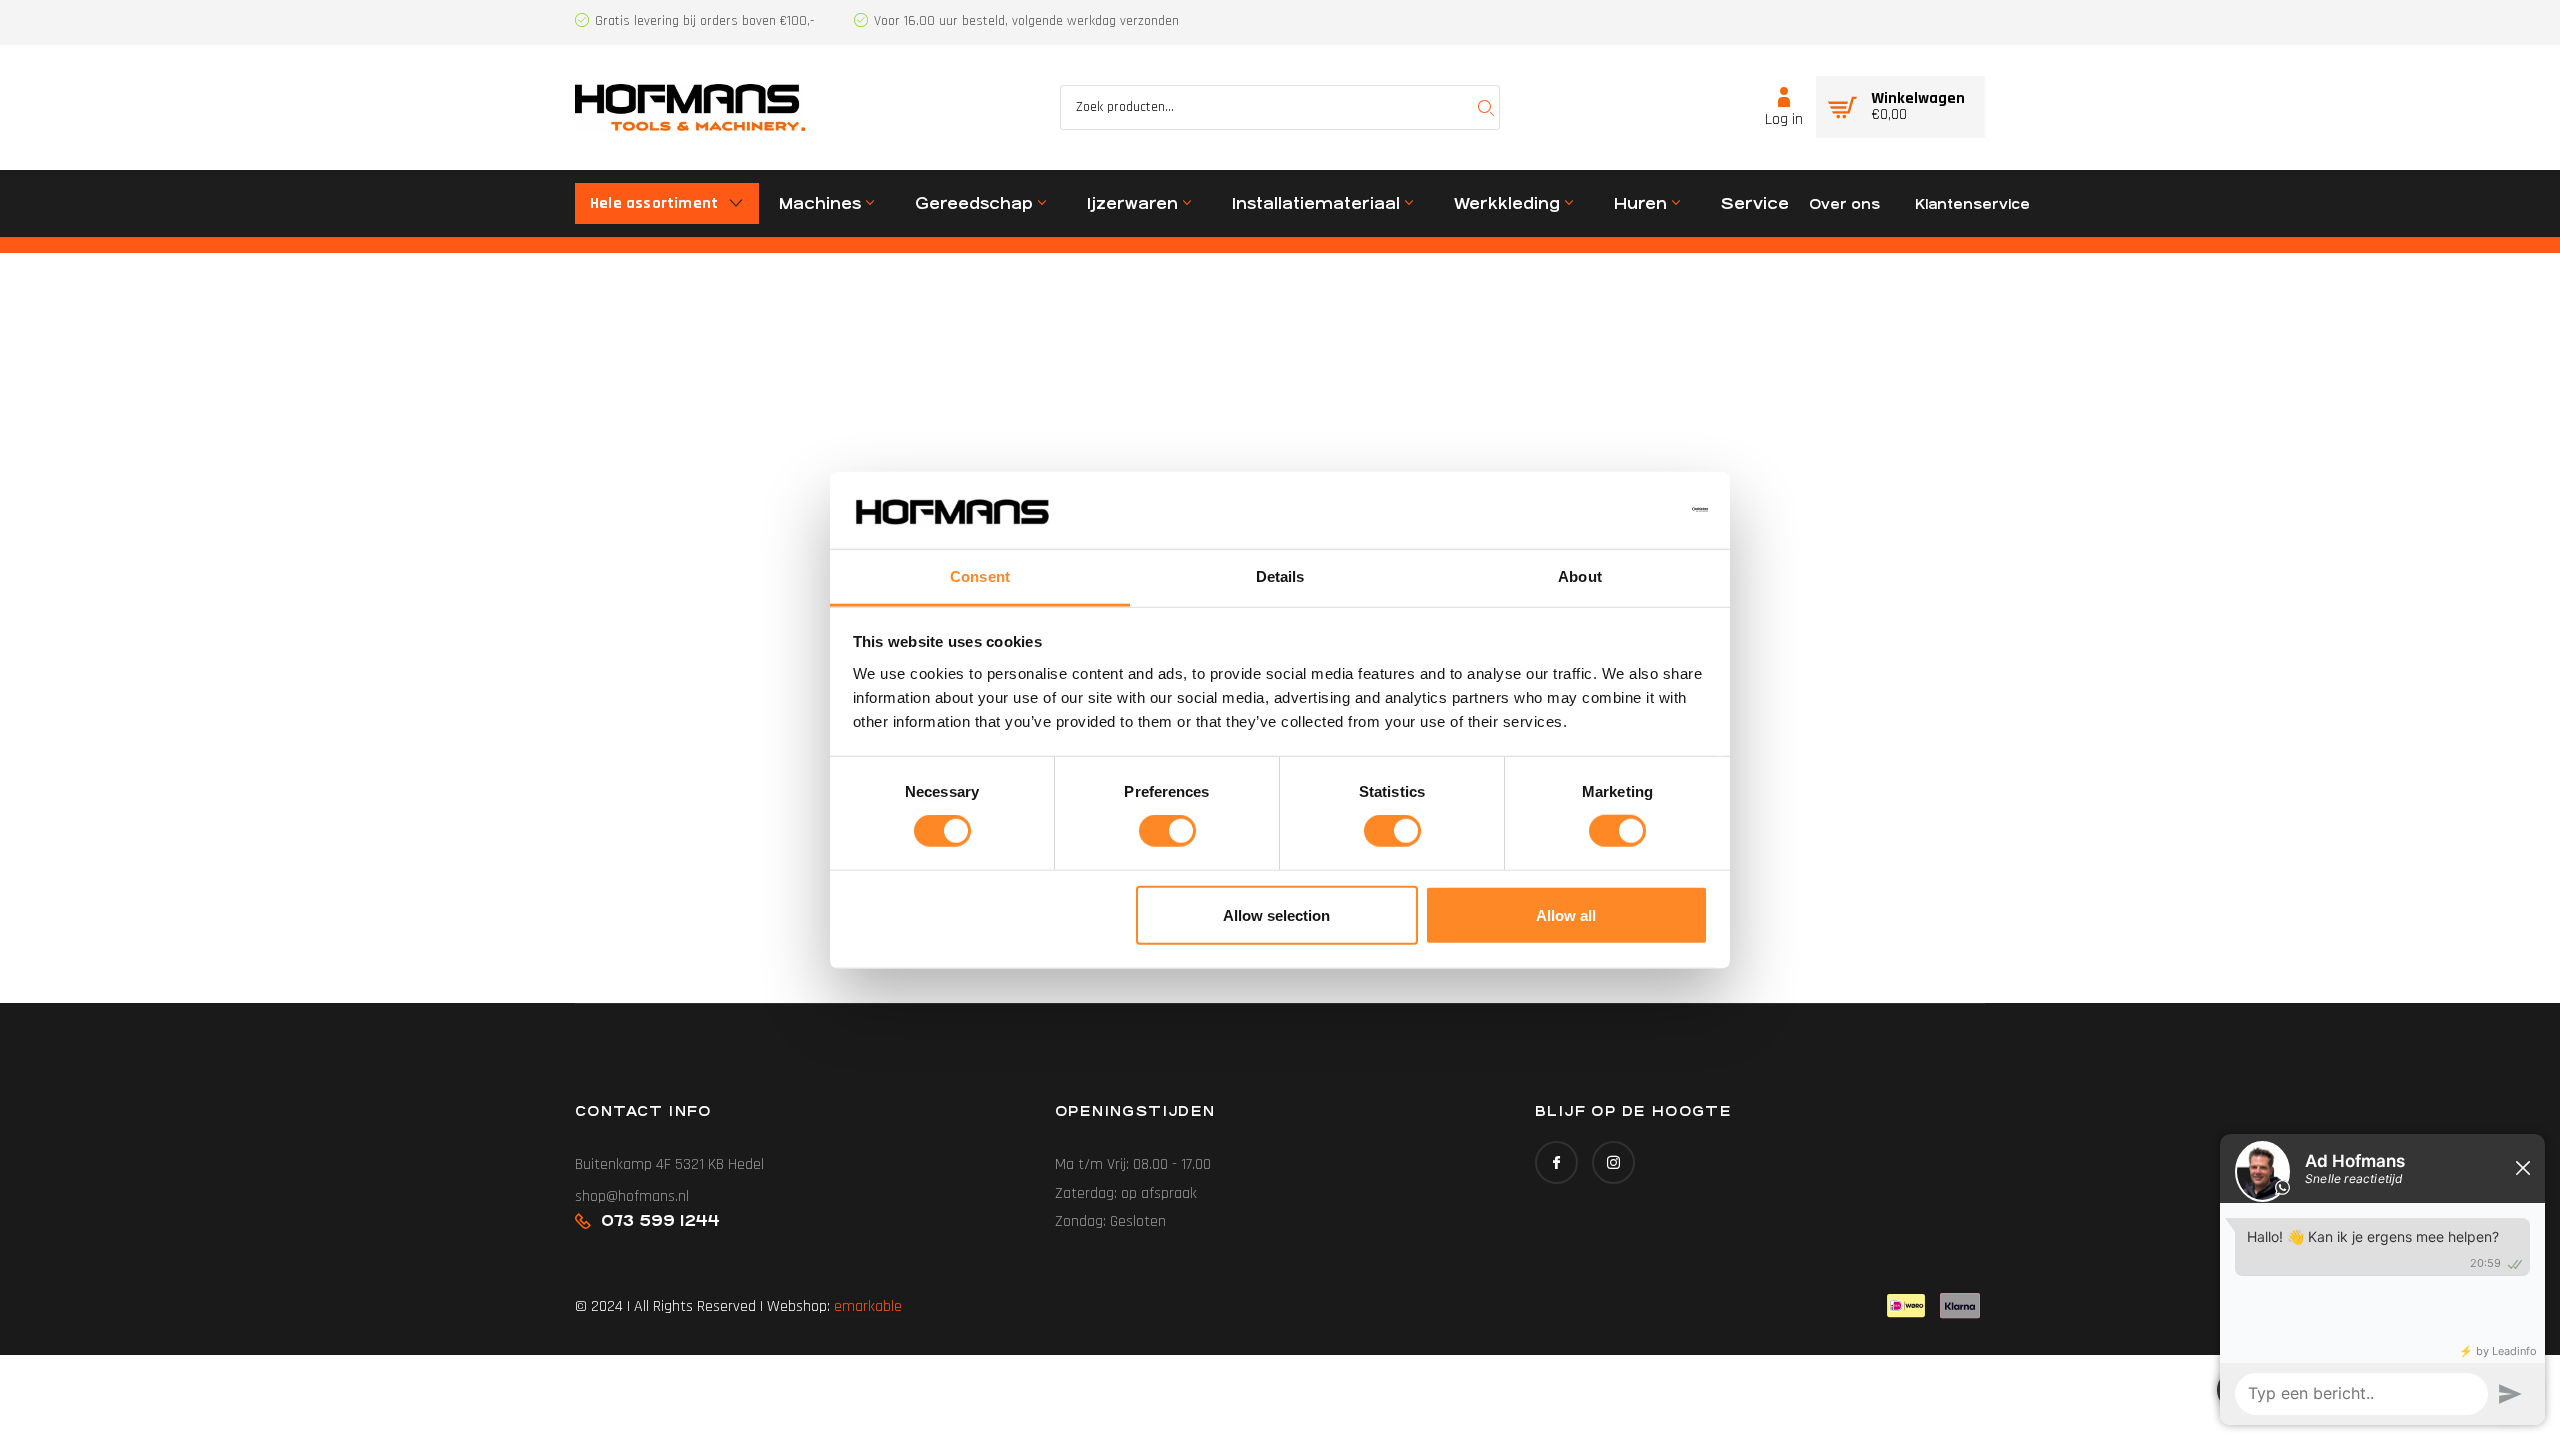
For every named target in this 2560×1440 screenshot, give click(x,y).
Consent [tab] (980, 576)
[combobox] (1280, 107)
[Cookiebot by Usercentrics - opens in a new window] (1620, 510)
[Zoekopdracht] (1486, 107)
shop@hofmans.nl (632, 1196)
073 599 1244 (660, 1220)
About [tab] (1580, 576)
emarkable (868, 1306)
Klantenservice (1972, 204)
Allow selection (1276, 914)
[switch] (1167, 831)
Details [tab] (1280, 576)
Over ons (1844, 204)
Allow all (1566, 914)
